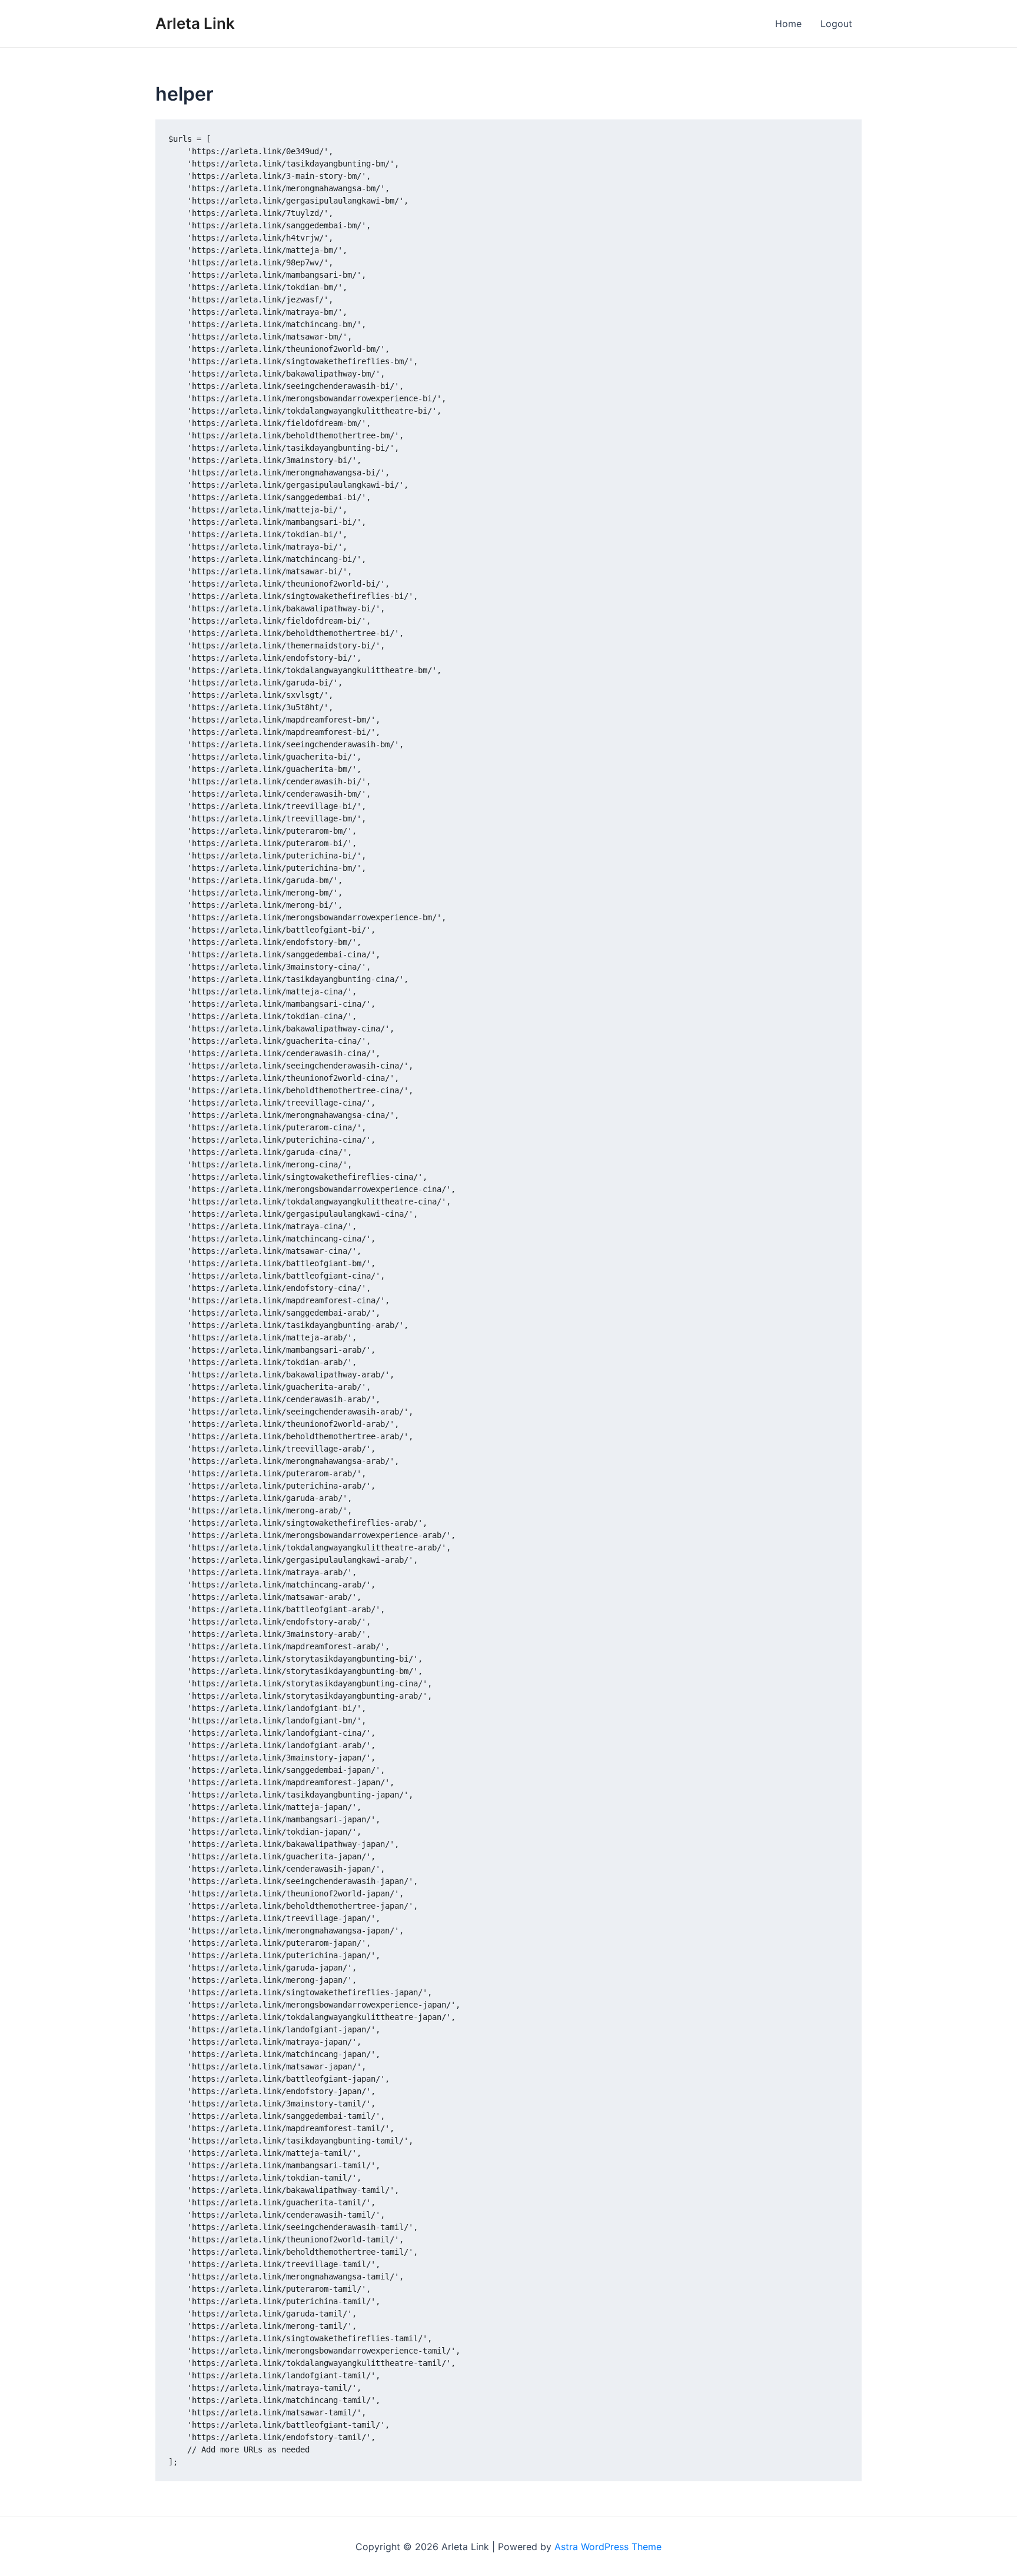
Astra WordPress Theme (608, 2547)
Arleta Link (195, 23)
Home (788, 24)
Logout (836, 24)
